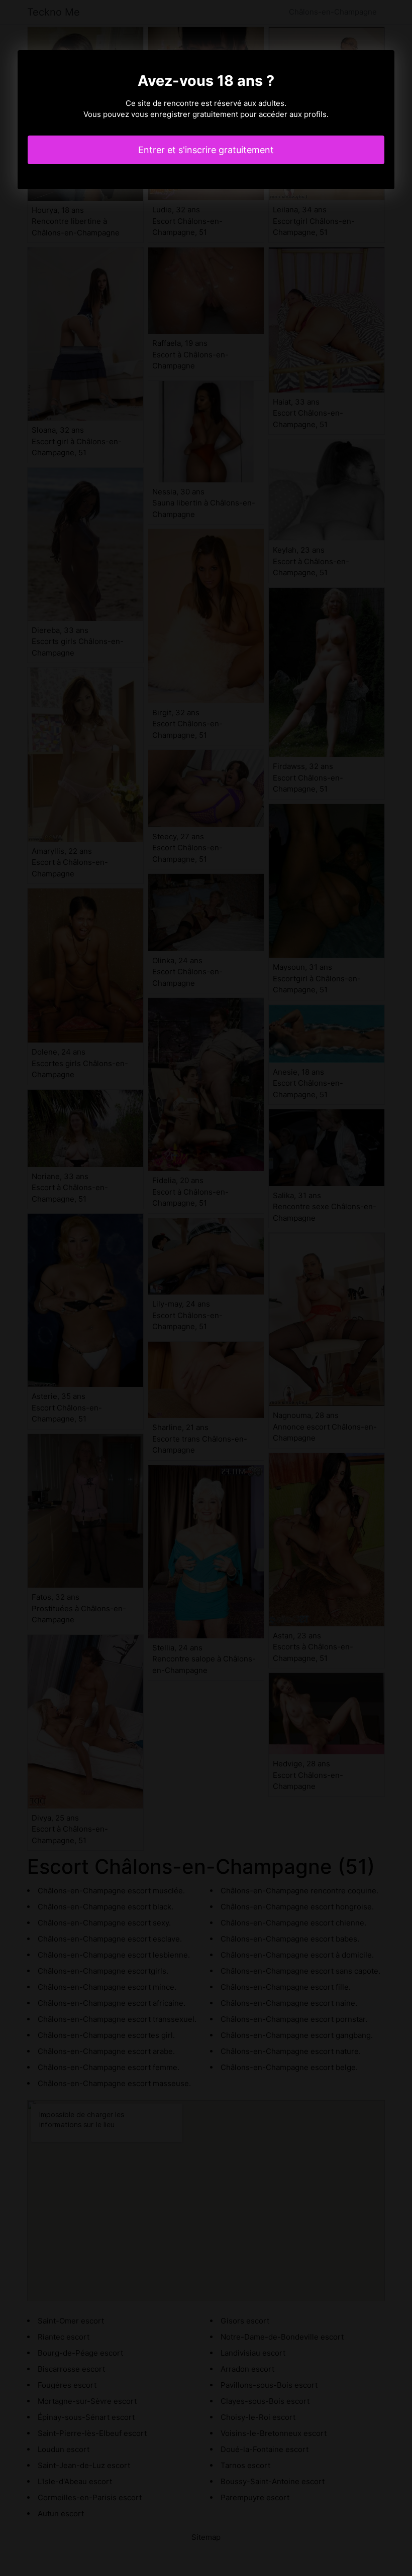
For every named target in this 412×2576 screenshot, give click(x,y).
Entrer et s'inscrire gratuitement (206, 150)
